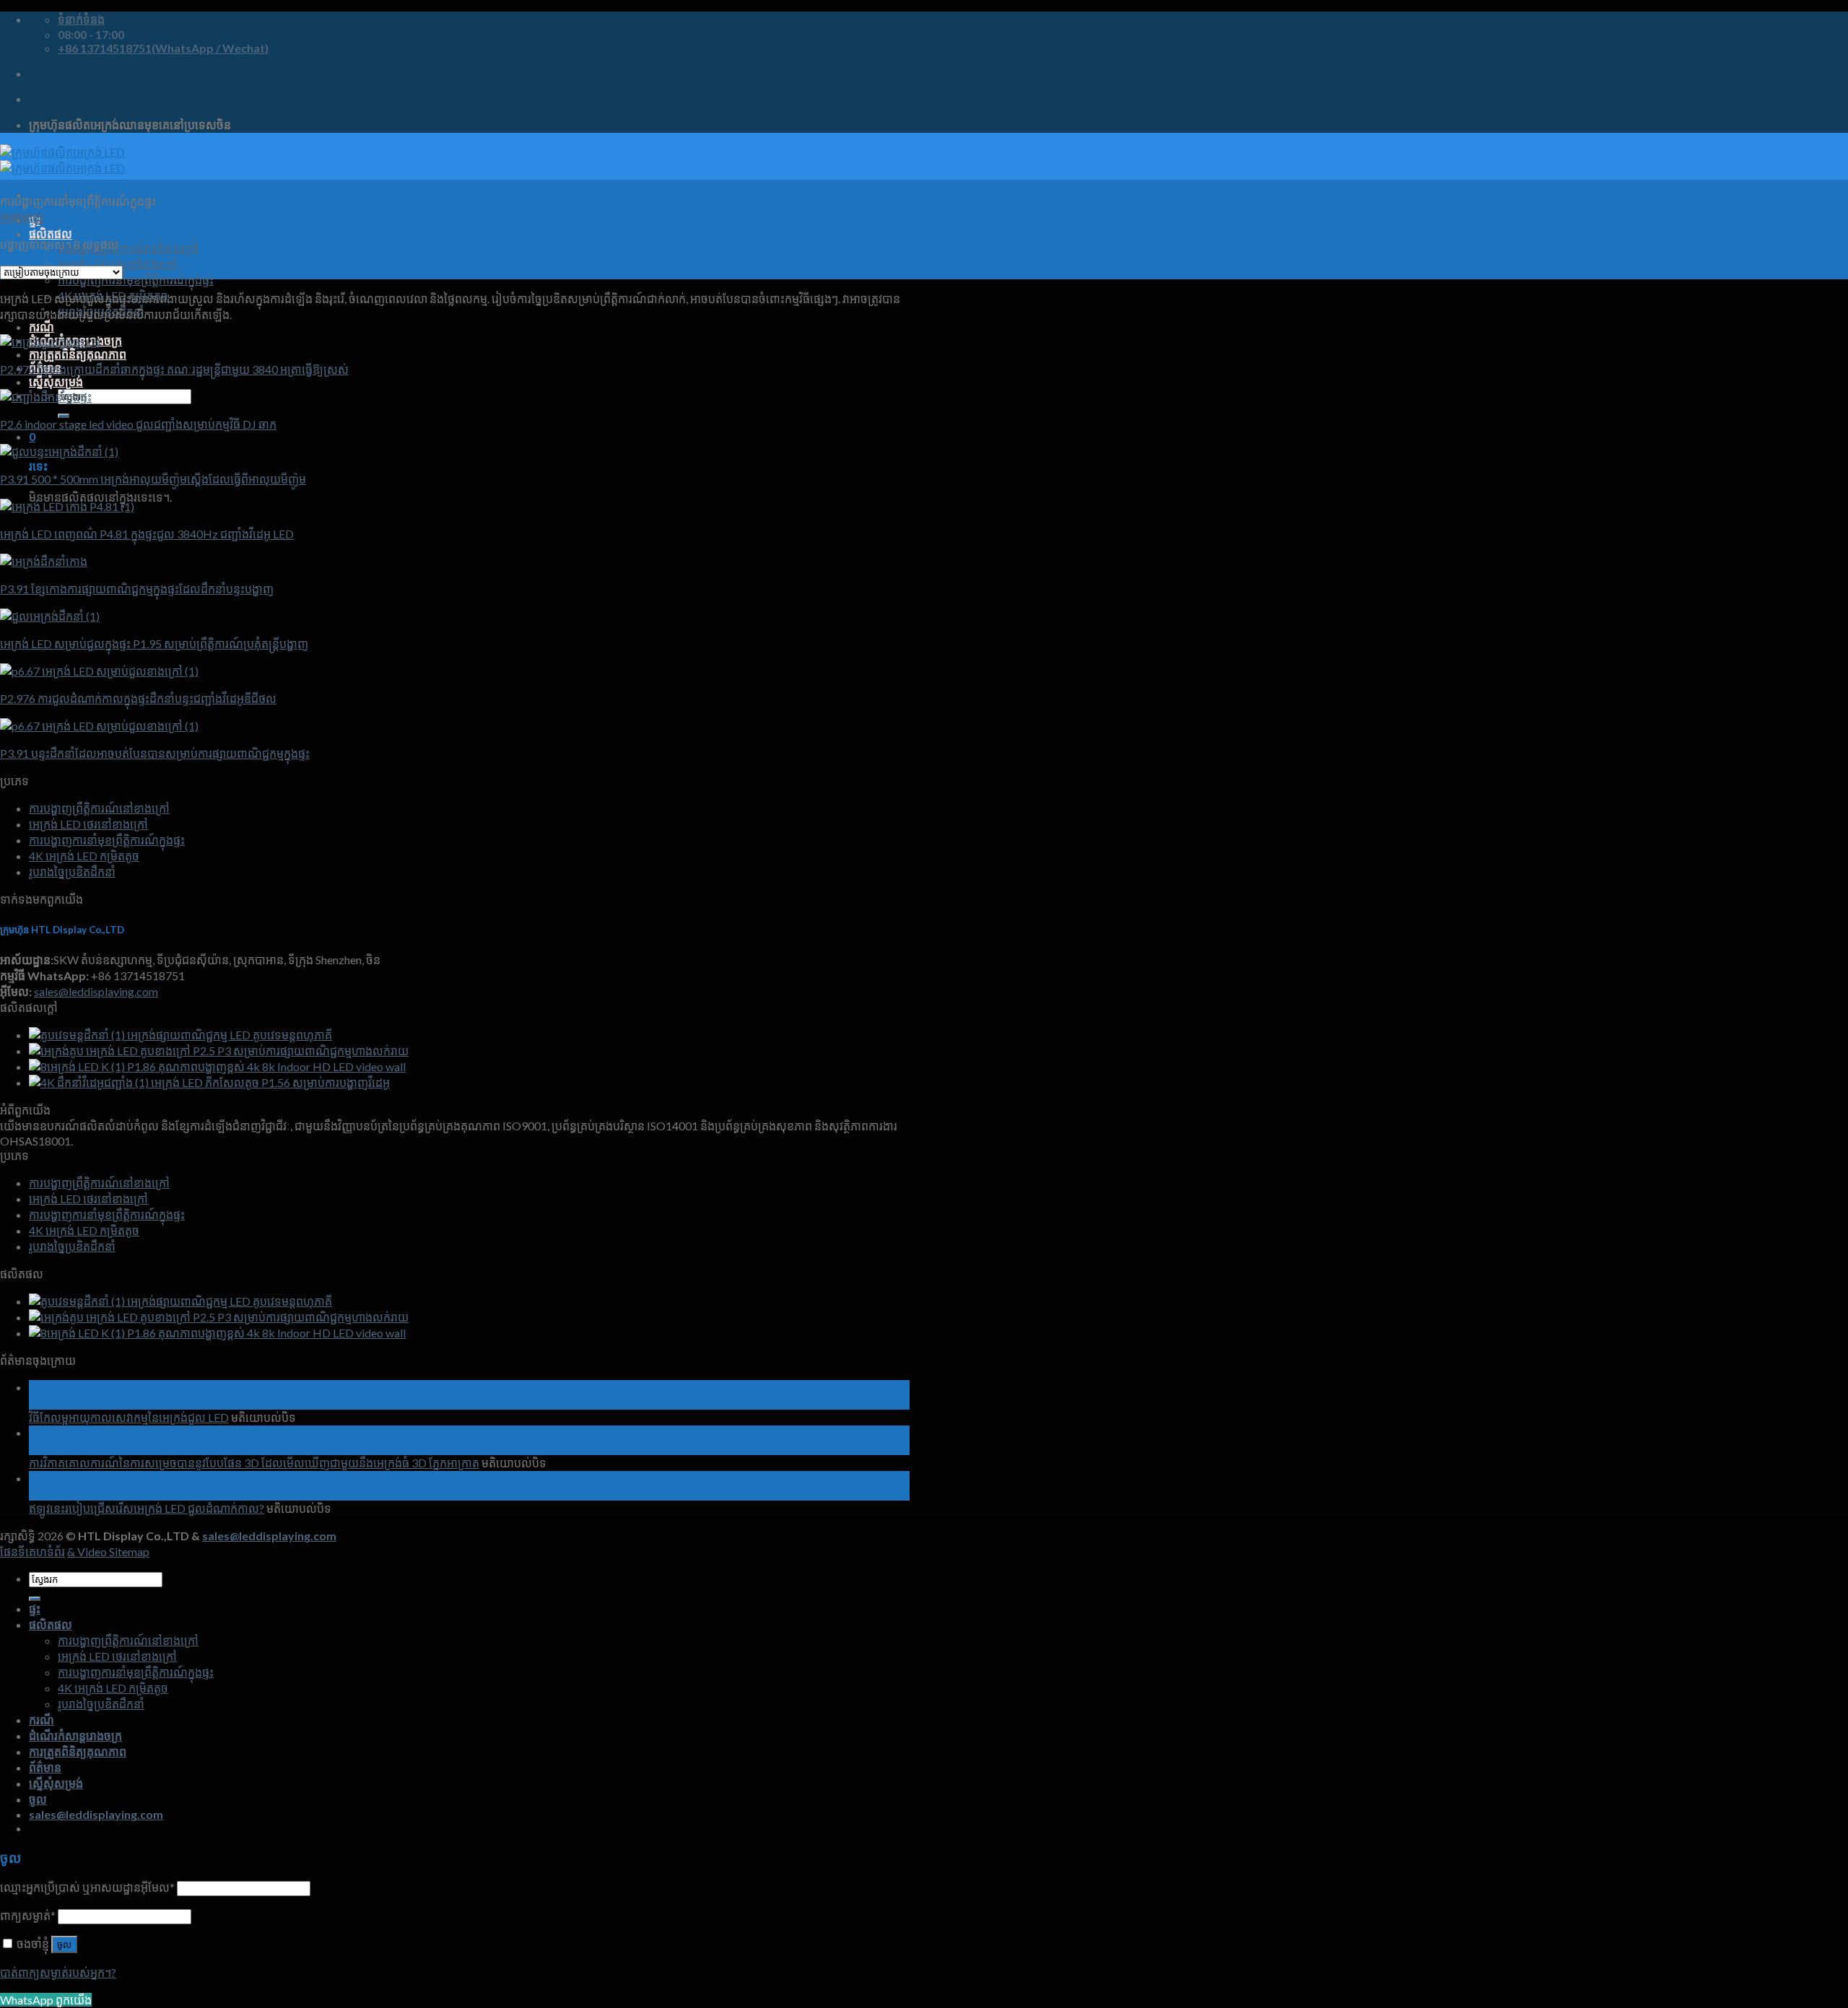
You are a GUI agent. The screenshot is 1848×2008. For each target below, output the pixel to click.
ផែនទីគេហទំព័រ (32, 1551)
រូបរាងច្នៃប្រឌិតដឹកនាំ (72, 872)
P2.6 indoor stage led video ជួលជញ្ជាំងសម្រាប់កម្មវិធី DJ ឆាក (138, 424)
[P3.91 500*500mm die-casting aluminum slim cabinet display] (59, 451)
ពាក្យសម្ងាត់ (28, 1915)
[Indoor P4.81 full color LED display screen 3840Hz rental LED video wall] (67, 506)
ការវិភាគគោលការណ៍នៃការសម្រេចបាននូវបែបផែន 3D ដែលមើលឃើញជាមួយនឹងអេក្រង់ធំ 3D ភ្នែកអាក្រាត (254, 1463)
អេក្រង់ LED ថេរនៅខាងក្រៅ (88, 824)
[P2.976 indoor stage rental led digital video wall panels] (99, 671)
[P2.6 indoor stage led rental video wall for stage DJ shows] (46, 397)
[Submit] (64, 416)
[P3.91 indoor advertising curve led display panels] (44, 561)
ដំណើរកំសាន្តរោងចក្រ (75, 1736)
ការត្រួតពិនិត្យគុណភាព (78, 354)
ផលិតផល (51, 233)
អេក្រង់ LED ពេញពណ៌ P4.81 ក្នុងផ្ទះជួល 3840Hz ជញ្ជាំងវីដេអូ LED (147, 534)
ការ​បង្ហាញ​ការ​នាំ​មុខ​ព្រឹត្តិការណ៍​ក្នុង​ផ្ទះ (136, 280)
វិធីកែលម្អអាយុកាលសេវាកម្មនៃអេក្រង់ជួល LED (129, 1417)
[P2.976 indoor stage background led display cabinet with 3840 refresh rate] (50, 342)
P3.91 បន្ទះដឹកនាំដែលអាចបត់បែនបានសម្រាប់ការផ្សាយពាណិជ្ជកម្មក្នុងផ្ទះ (155, 753)
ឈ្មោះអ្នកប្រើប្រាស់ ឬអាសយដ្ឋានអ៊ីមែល (87, 1887)
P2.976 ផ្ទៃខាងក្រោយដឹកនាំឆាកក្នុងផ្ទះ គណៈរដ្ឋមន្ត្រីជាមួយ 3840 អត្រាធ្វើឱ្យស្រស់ (174, 369)
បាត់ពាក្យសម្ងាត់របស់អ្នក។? (58, 1972)
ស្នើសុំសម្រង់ (56, 381)
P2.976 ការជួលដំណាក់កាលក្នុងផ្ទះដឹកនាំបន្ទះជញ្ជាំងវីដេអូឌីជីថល (138, 698)
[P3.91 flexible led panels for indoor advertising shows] (99, 726)
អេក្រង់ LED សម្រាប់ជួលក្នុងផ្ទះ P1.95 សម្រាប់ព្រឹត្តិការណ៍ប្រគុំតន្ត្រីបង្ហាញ (154, 643)
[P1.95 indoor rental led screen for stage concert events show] (50, 616)
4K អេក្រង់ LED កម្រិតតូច (84, 856)
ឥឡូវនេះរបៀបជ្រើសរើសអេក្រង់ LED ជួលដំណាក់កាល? (147, 1508)
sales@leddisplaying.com (96, 991)
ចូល (64, 1945)
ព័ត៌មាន (45, 1767)
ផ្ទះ (35, 1608)
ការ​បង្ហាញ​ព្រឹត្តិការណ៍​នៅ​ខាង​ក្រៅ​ (128, 248)
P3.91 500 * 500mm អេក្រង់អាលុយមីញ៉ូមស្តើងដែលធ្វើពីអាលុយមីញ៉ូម (153, 479)
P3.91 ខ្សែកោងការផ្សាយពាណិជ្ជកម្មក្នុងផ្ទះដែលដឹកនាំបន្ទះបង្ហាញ (137, 589)
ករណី (42, 327)
